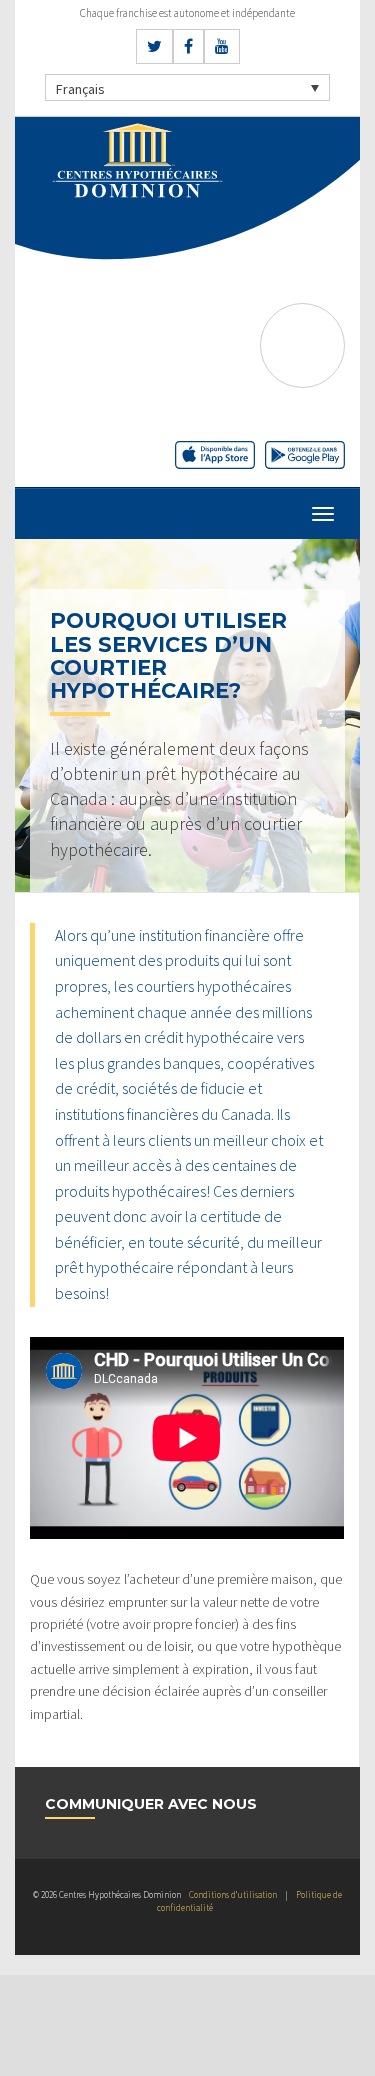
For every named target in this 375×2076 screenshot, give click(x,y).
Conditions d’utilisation (233, 1894)
